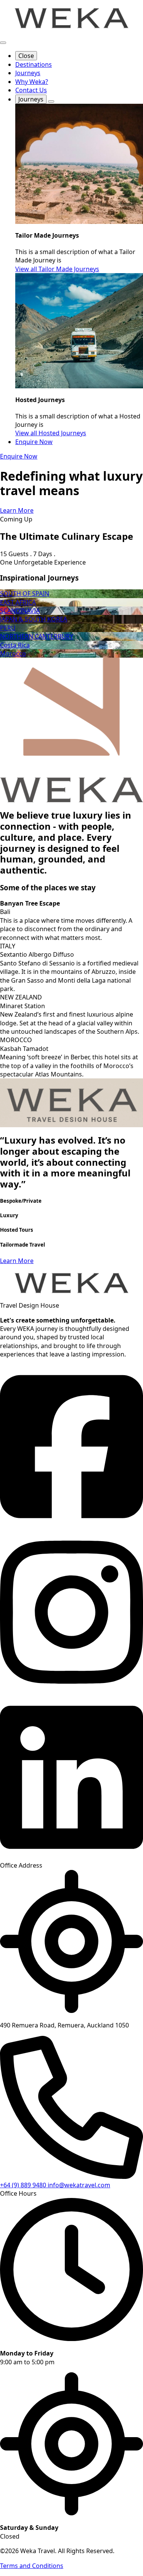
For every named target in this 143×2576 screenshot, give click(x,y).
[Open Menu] (3, 43)
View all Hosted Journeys (51, 433)
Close (26, 56)
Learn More (17, 1261)
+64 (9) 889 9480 (24, 2185)
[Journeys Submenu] (51, 101)
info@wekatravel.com (79, 2185)
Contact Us (31, 90)
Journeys (28, 73)
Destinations (34, 64)
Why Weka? (32, 82)
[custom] (71, 1526)
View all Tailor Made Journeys (57, 269)
